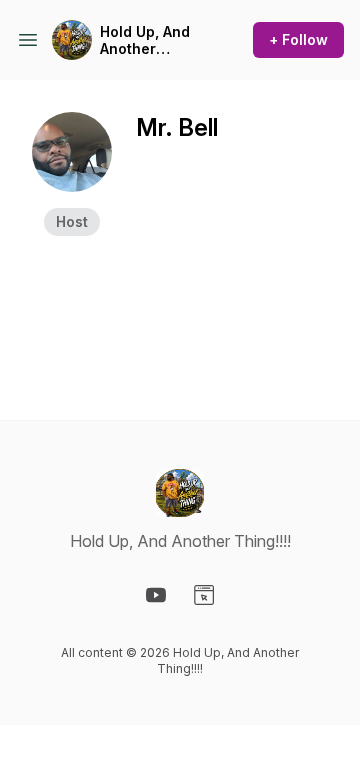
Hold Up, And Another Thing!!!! (145, 40)
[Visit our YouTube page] (156, 595)
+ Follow (298, 39)
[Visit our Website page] (204, 595)
